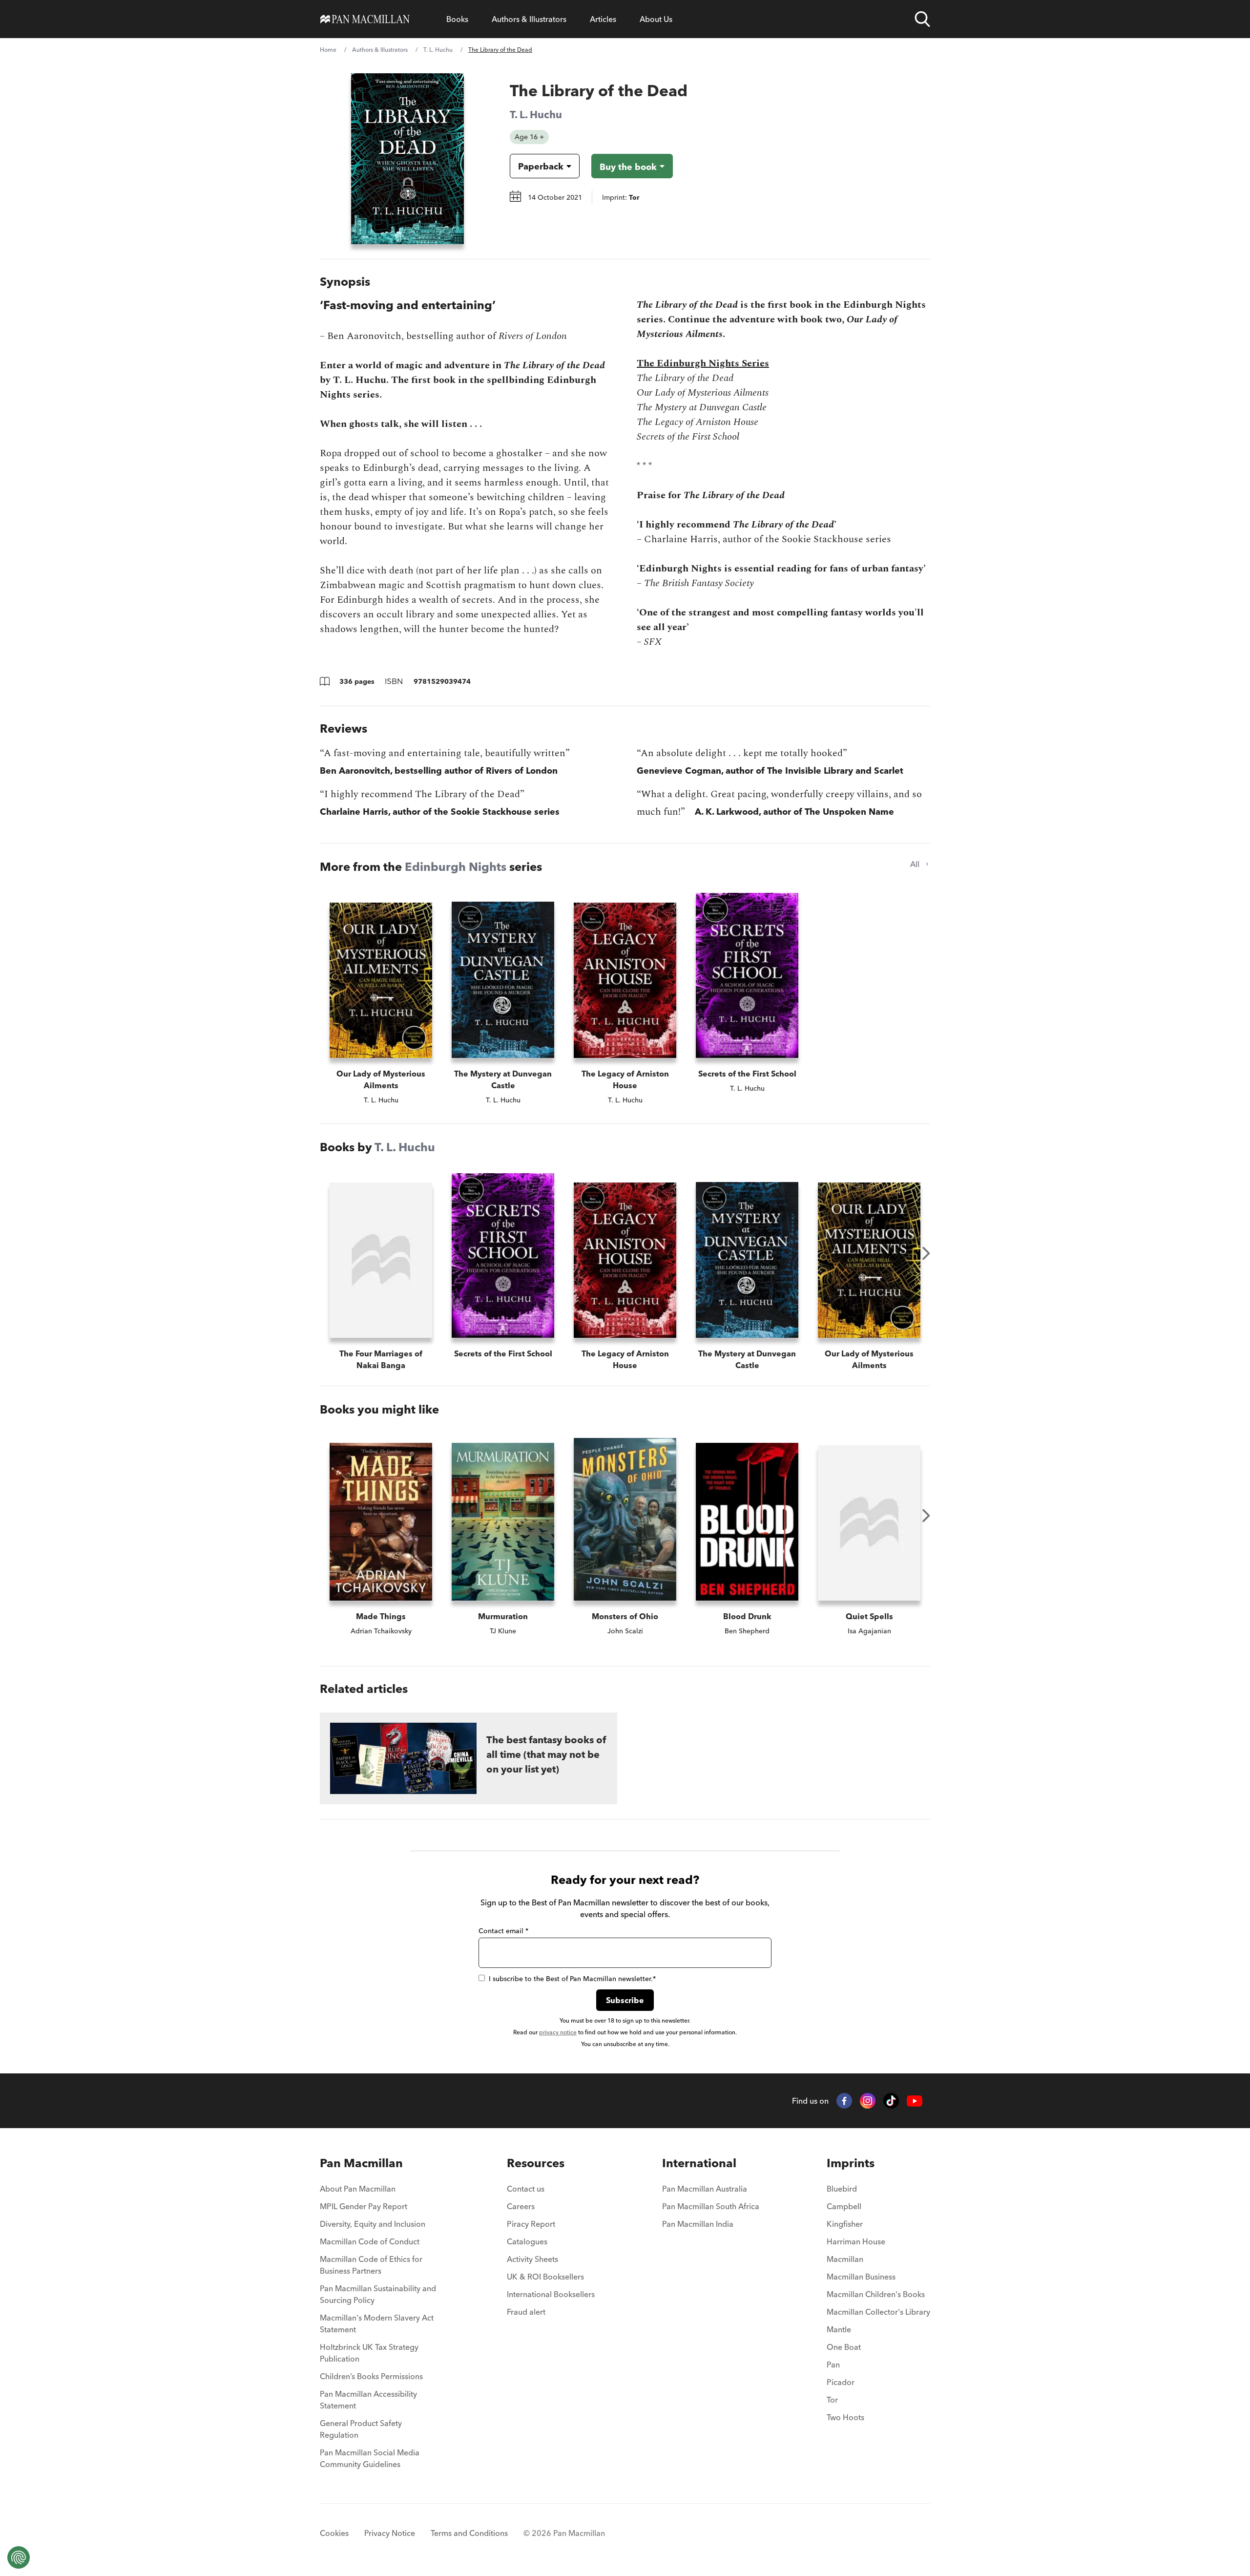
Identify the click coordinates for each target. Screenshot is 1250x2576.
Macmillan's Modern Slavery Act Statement (377, 2323)
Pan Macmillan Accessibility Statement (368, 2400)
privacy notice (558, 2032)
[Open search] (922, 19)
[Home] (365, 19)
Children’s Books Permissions (371, 2376)
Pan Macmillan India (698, 2224)
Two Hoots (845, 2417)
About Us (656, 19)
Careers (521, 2206)
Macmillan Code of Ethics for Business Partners (371, 2265)
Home (328, 50)
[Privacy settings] (19, 2557)
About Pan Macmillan (358, 2189)
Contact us (526, 2189)
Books (457, 19)
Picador (841, 2382)
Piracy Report (531, 2224)
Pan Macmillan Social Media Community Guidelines (370, 2458)
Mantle (839, 2329)
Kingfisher (845, 2224)
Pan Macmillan (361, 2163)
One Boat (844, 2347)
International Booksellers (551, 2294)
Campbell (844, 2206)
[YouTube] (915, 2101)
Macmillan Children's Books (876, 2294)
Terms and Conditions (469, 2533)
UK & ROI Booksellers (545, 2277)
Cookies (334, 2533)
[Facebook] (844, 2101)
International (699, 2163)
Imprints (851, 2163)
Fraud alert (526, 2312)
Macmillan (845, 2259)
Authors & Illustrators (529, 19)
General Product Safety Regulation (361, 2429)
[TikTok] (891, 2101)
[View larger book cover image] (407, 159)
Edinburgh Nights (456, 867)
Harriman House (856, 2241)
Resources (536, 2163)
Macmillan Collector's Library (878, 2312)
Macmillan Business (861, 2277)
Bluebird (842, 2189)
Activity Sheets (532, 2259)
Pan (833, 2365)
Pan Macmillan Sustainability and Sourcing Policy (378, 2294)
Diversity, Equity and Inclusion (373, 2224)
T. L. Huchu (438, 50)
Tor (832, 2400)
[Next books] (926, 1253)
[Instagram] (868, 2101)
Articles (603, 19)
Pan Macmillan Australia (705, 2189)
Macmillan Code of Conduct (370, 2241)
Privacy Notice (390, 2533)
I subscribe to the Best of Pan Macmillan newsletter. (572, 1979)
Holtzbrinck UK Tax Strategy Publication (369, 2353)
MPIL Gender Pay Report (364, 2206)
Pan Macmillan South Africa (711, 2206)
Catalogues (527, 2241)
